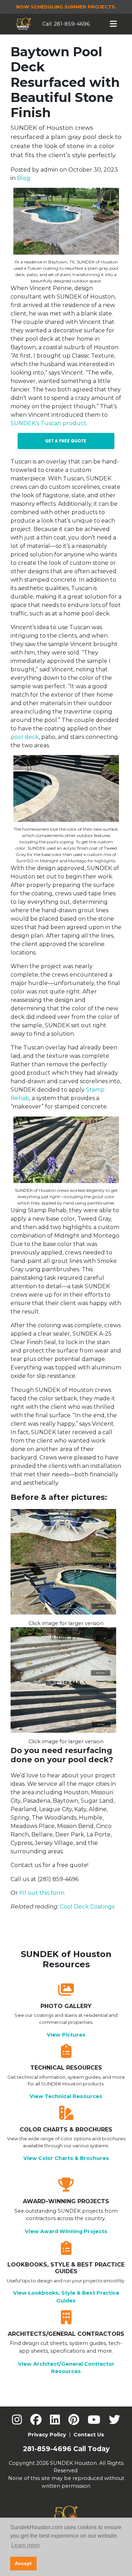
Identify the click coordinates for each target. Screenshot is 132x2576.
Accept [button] (23, 2563)
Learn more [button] (26, 2545)
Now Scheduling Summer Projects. (66, 7)
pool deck (25, 737)
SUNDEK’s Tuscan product (48, 423)
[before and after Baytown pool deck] (66, 1564)
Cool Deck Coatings (87, 1907)
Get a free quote (66, 441)
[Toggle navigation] (114, 24)
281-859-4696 (72, 24)
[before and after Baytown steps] (66, 1682)
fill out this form (42, 1893)
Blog (24, 178)
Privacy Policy (47, 2435)
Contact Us (89, 2435)
